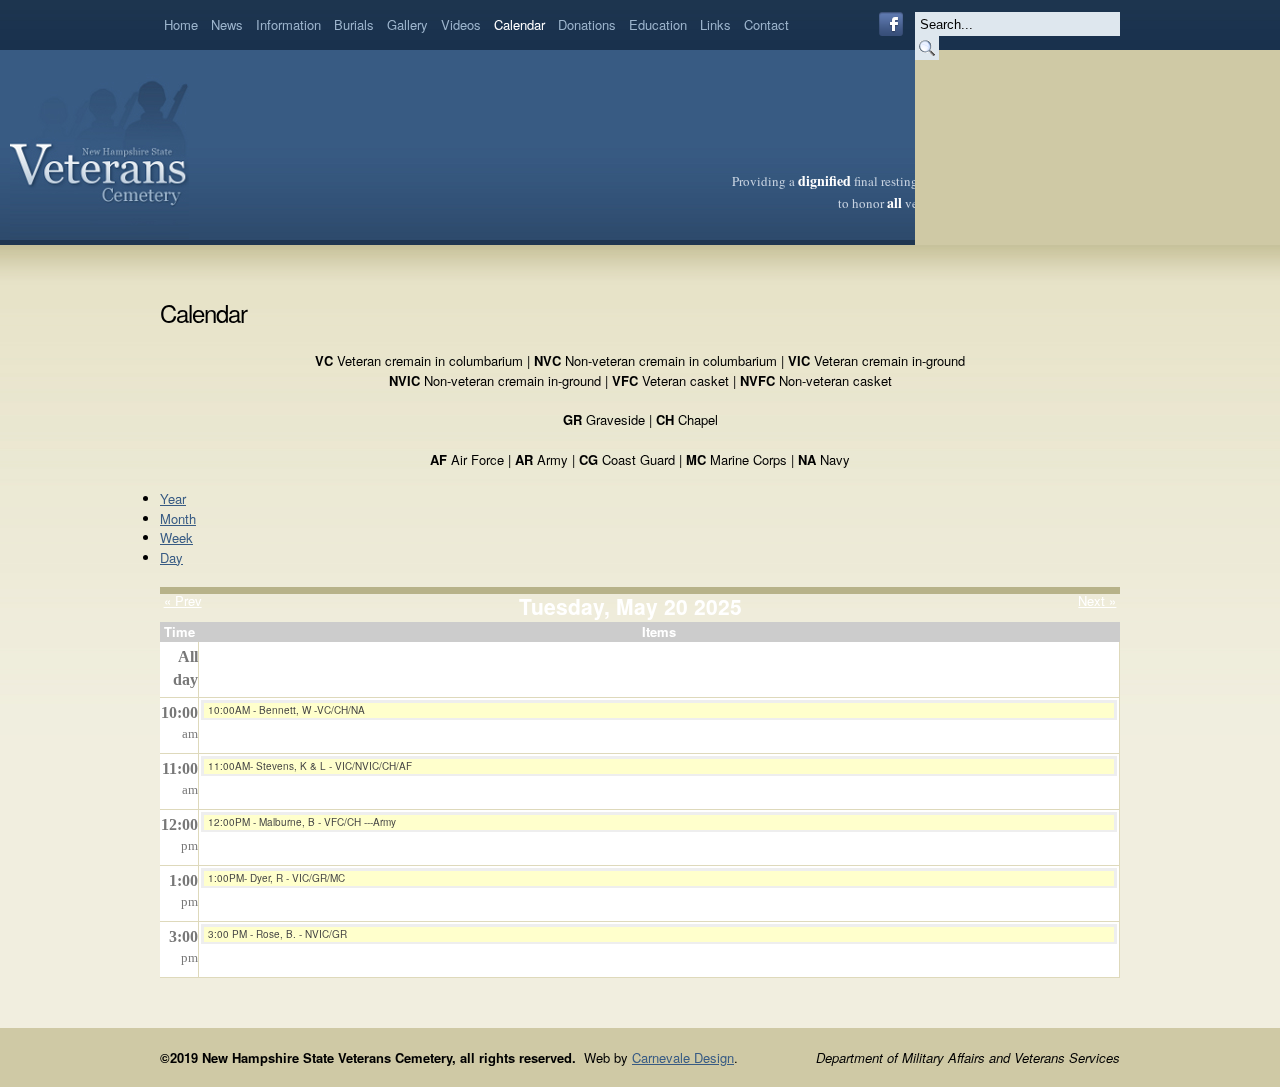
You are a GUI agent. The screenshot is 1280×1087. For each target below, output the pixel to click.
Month (178, 518)
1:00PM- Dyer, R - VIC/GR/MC (276, 878)
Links (715, 24)
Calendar (519, 24)
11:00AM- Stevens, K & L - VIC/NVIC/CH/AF (310, 766)
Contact (766, 24)
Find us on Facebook (891, 24)
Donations (587, 24)
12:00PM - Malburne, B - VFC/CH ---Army (302, 822)
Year (173, 498)
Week (176, 537)
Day (171, 557)
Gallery (407, 24)
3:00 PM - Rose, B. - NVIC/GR (277, 934)
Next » (1097, 600)
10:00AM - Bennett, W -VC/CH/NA (286, 710)
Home (181, 24)
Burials (354, 24)
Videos (461, 24)
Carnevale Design (683, 1057)
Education (658, 24)
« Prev (183, 600)
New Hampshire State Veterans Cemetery (99, 145)
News (227, 24)
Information (288, 24)
